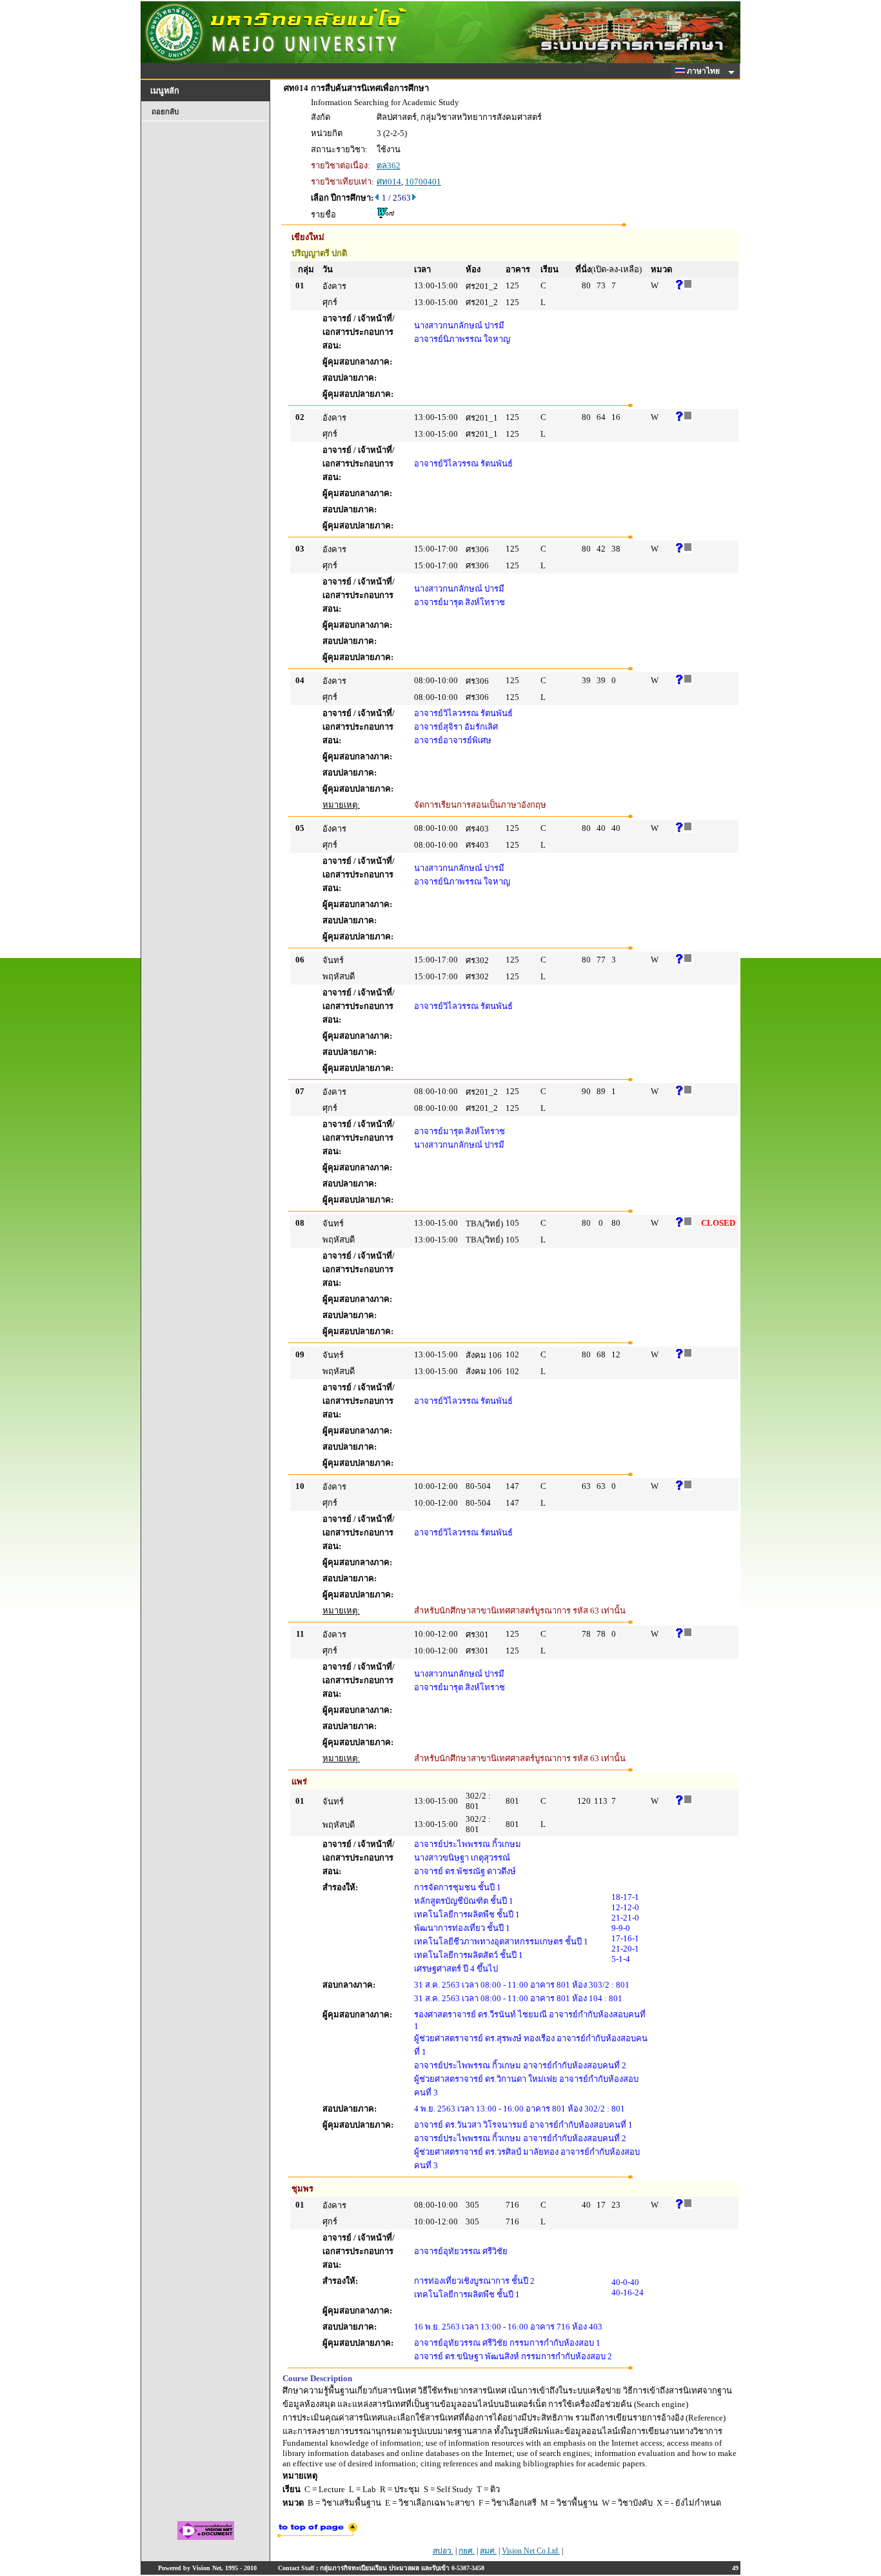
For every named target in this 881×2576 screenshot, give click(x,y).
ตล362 (389, 165)
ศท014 (389, 182)
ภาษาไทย (704, 71)
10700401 (423, 182)
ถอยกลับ (165, 112)
